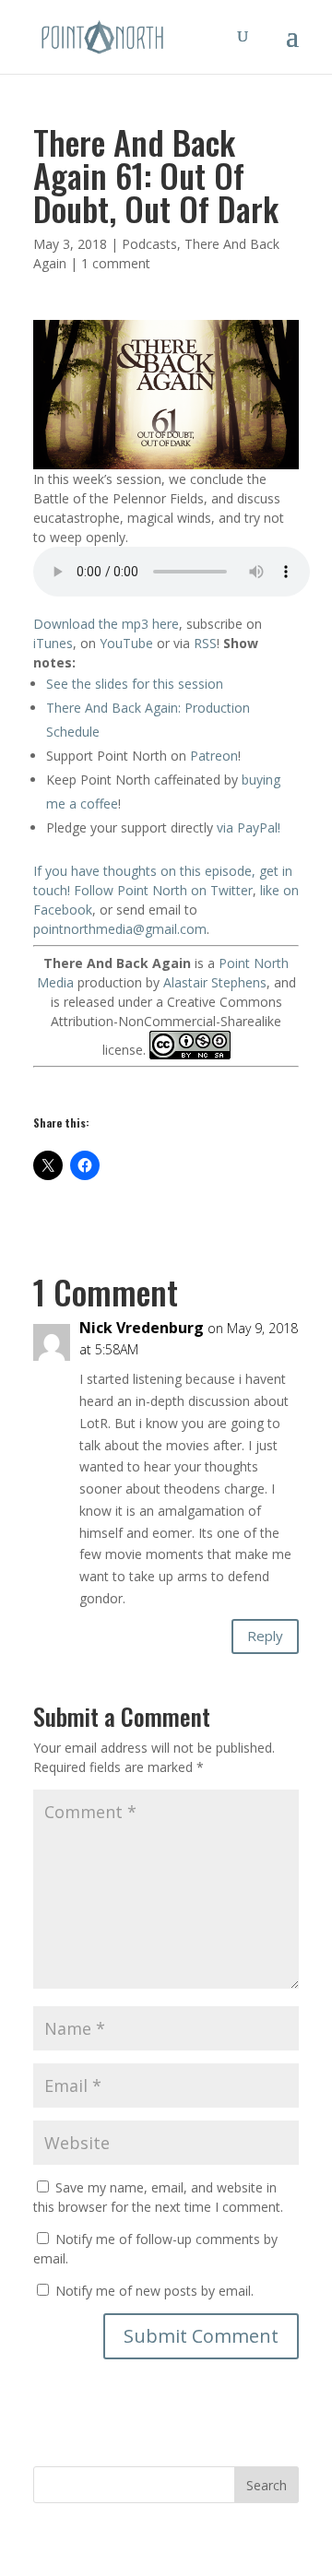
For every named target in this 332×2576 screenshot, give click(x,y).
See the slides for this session (135, 684)
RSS (205, 643)
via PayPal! (249, 827)
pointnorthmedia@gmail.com (120, 929)
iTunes (53, 643)
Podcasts (149, 244)
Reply (265, 1636)
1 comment (116, 263)
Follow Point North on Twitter (163, 890)
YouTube (126, 643)
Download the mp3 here (106, 624)
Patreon (214, 756)
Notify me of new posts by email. (154, 2291)
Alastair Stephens (215, 982)
